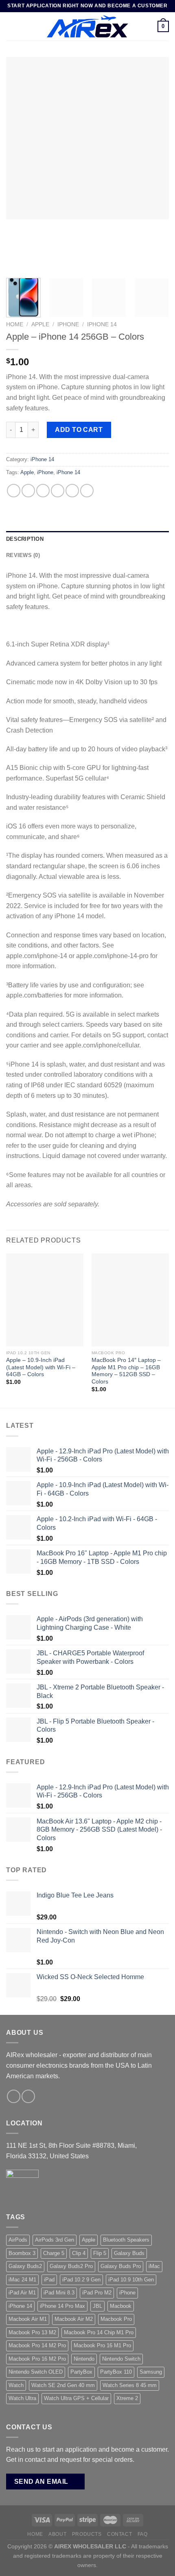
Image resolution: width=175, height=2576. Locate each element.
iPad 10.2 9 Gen (81, 2280)
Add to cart (79, 430)
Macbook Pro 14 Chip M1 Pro (99, 2332)
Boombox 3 (22, 2253)
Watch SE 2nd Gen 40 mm (63, 2385)
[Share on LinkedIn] (87, 491)
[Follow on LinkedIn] (28, 2096)
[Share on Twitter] (43, 491)
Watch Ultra (22, 2398)
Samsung (151, 2372)
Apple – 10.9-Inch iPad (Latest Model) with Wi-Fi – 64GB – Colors (41, 1367)
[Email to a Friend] (58, 491)
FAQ (143, 2534)
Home (15, 324)
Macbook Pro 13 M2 (32, 2332)
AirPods (18, 2240)
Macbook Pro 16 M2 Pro (37, 2359)
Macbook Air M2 (74, 2319)
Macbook (121, 2306)
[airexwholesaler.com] (87, 26)
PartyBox (81, 2372)
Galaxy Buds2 (25, 2266)
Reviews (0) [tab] (23, 555)
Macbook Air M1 (28, 2319)
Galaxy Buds (129, 2253)
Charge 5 (54, 2253)
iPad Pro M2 (97, 2293)
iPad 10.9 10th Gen (131, 2280)
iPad (49, 2280)
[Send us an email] (14, 2096)
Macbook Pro (116, 2319)
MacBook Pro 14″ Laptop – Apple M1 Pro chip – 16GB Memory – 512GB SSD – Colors (126, 1371)
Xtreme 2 (127, 2398)
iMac (154, 2266)
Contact (119, 2534)
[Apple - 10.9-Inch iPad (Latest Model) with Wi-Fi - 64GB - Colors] (45, 1300)
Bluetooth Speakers (126, 2240)
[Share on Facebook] (28, 491)
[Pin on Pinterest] (72, 491)
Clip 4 (79, 2253)
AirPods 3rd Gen (55, 2240)
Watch (16, 2385)
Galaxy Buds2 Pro (71, 2266)
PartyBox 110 (116, 2372)
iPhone (68, 324)
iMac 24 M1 (22, 2280)
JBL (97, 2306)
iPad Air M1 (22, 2293)
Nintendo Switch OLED (36, 2372)
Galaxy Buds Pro (121, 2266)
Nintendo (84, 2359)
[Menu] (11, 26)
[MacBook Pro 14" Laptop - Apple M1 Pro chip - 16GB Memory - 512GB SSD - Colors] (130, 1300)
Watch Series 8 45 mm (130, 2385)
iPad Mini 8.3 (59, 2293)
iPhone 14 (102, 324)
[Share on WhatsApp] (14, 491)
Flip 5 (100, 2253)
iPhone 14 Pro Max (62, 2306)
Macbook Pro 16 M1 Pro (102, 2345)
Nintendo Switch (121, 2359)
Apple (40, 324)
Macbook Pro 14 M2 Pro (37, 2345)
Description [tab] (25, 539)
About (57, 2534)
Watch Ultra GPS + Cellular (76, 2398)
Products (87, 2534)
